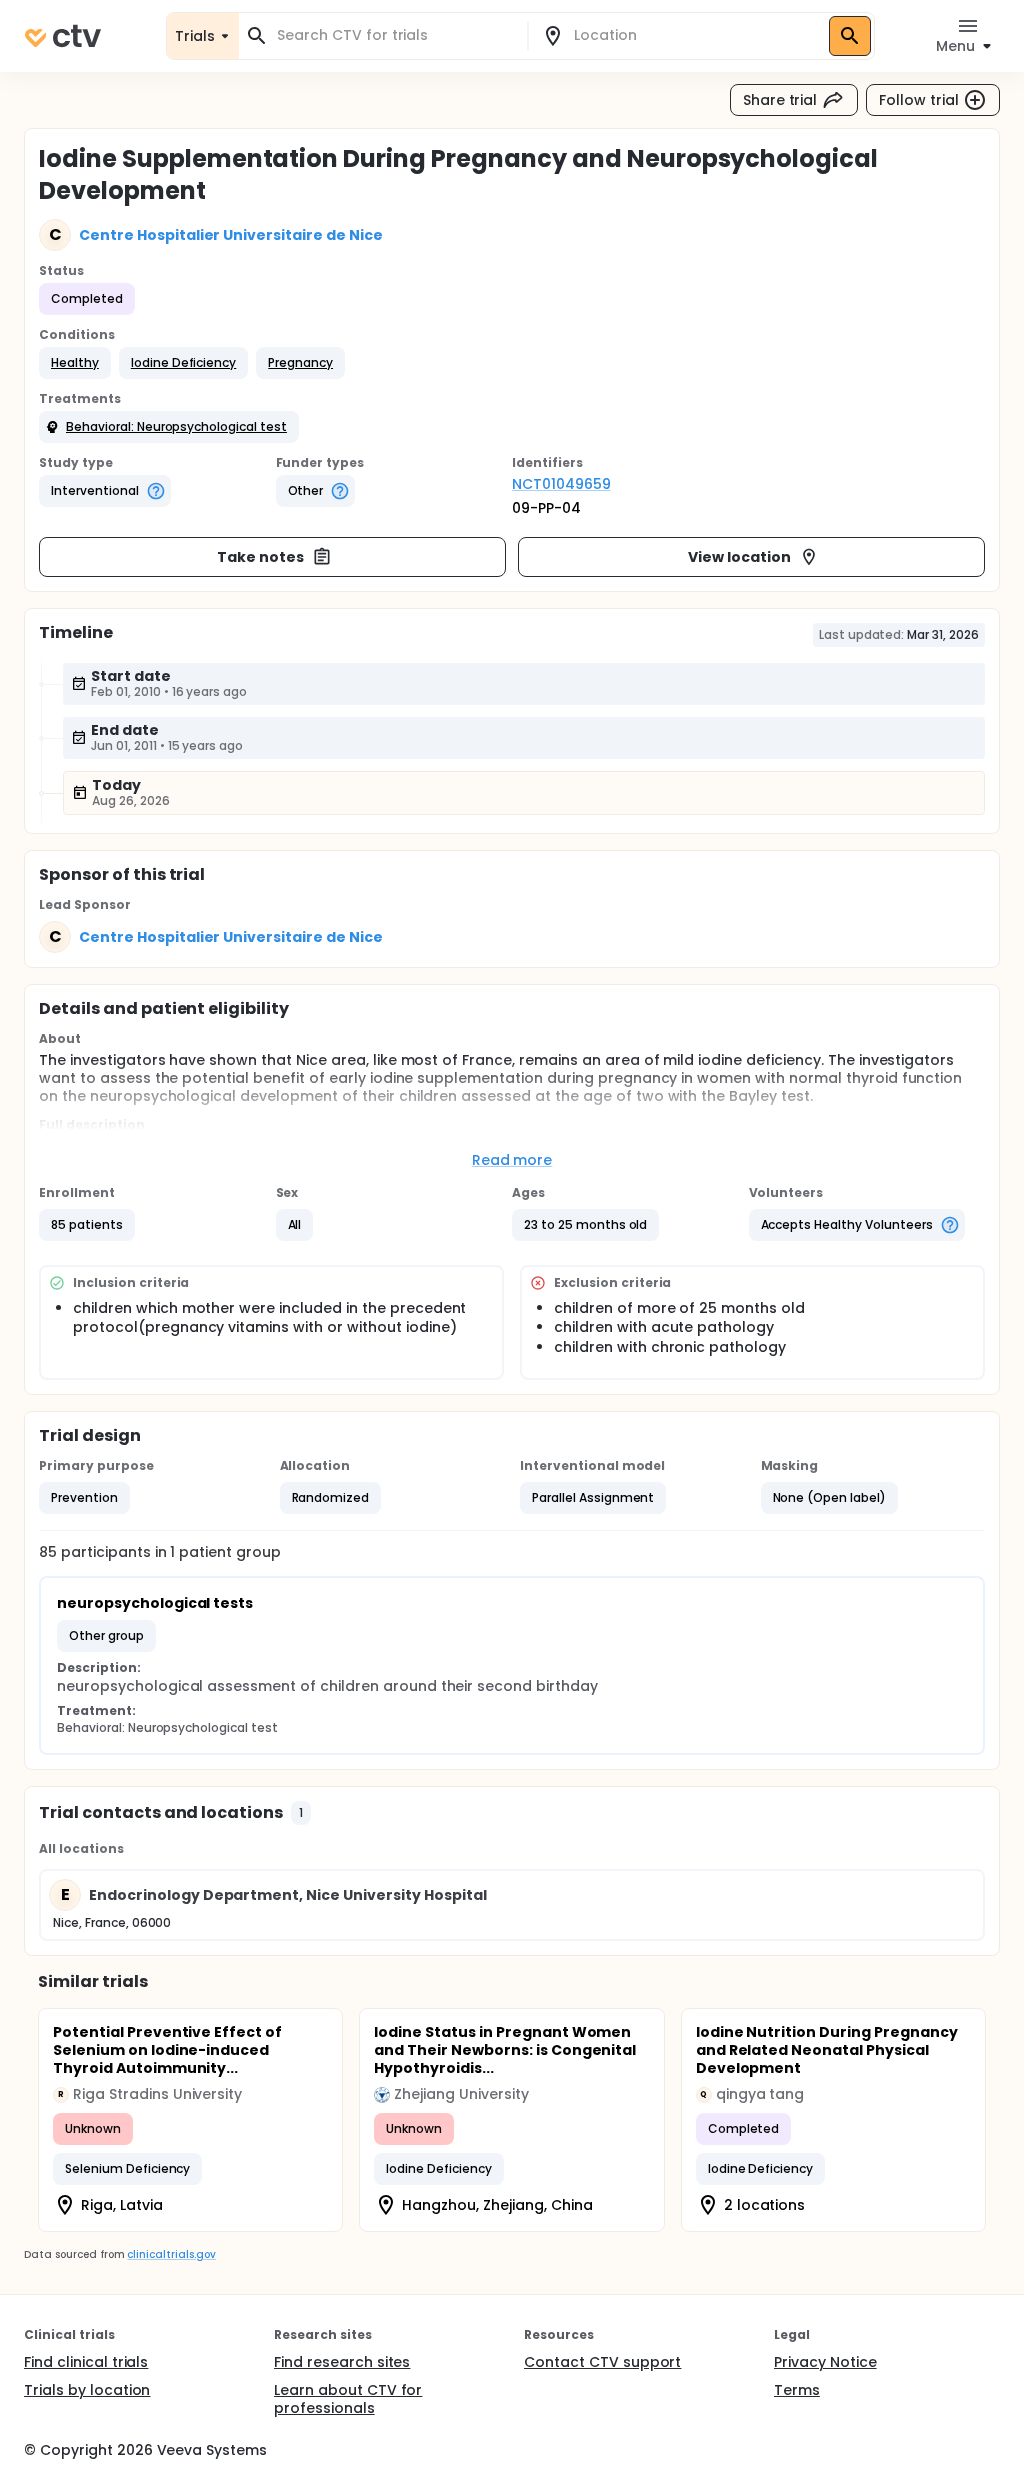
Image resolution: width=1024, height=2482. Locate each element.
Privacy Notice (825, 2362)
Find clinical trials (86, 2362)
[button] (75, 363)
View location (739, 557)
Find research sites (342, 2362)
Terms (797, 2390)
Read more (512, 1160)
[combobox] (395, 35)
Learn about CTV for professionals (348, 2399)
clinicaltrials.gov (171, 2254)
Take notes (260, 557)
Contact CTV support (602, 2362)
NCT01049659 (561, 484)
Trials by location (87, 2390)
